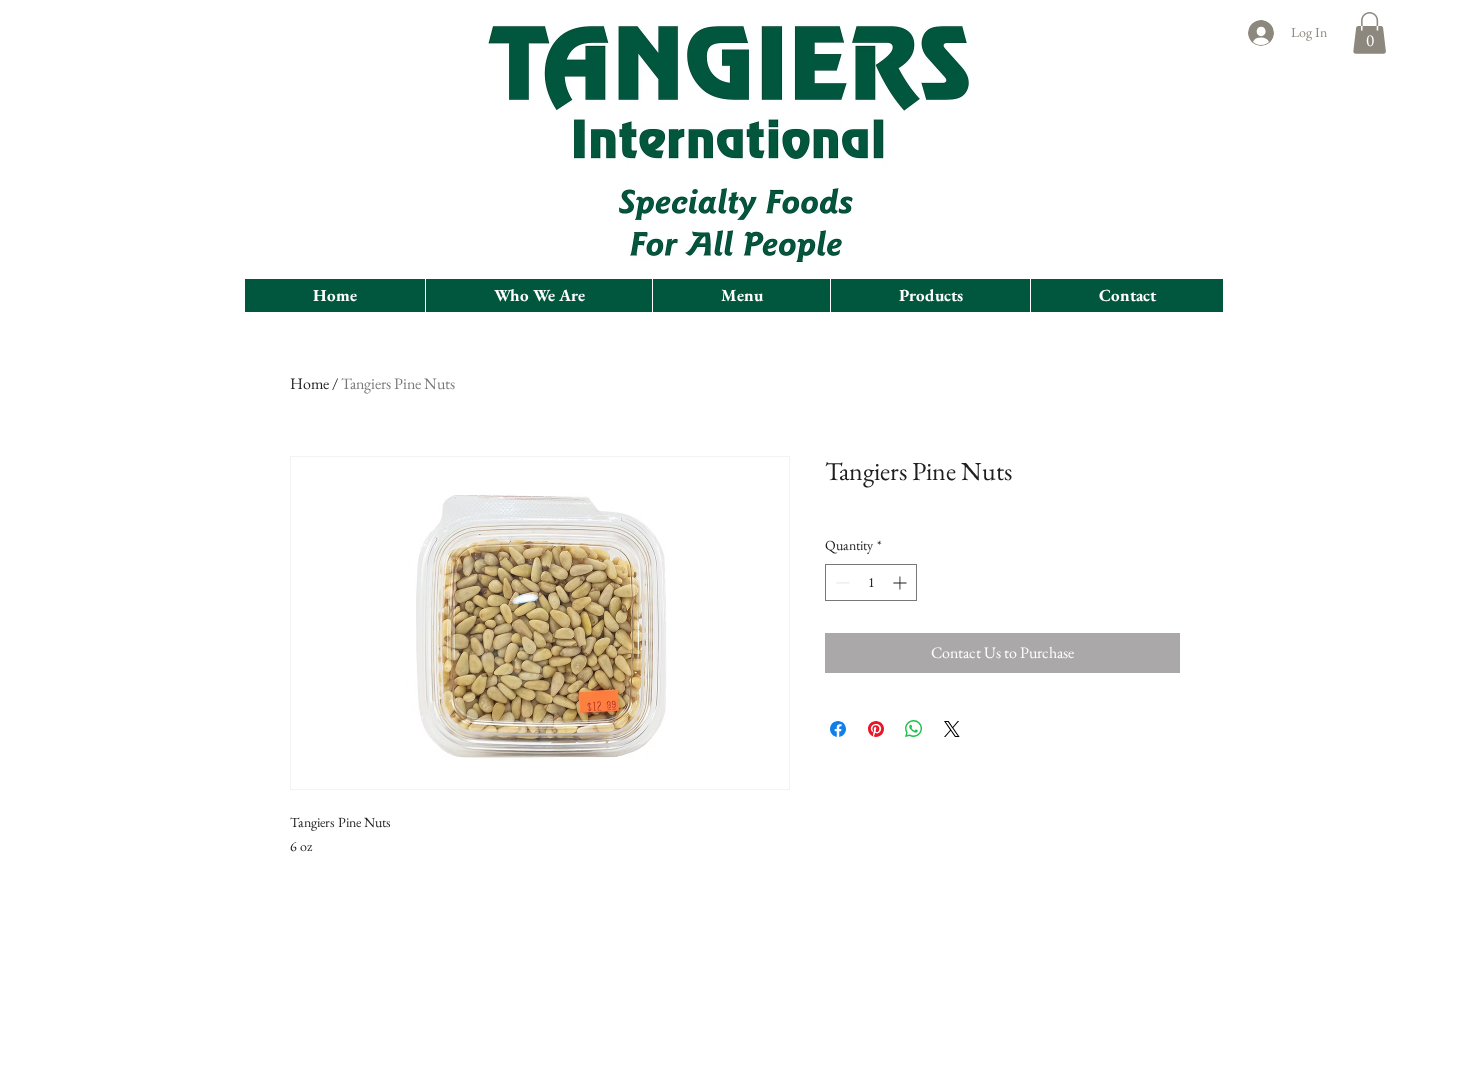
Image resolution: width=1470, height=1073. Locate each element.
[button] (1369, 33)
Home (309, 383)
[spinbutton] (871, 582)
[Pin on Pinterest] (876, 729)
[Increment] (901, 582)
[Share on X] (952, 729)
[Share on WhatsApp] (914, 729)
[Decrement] (840, 582)
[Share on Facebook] (838, 729)
